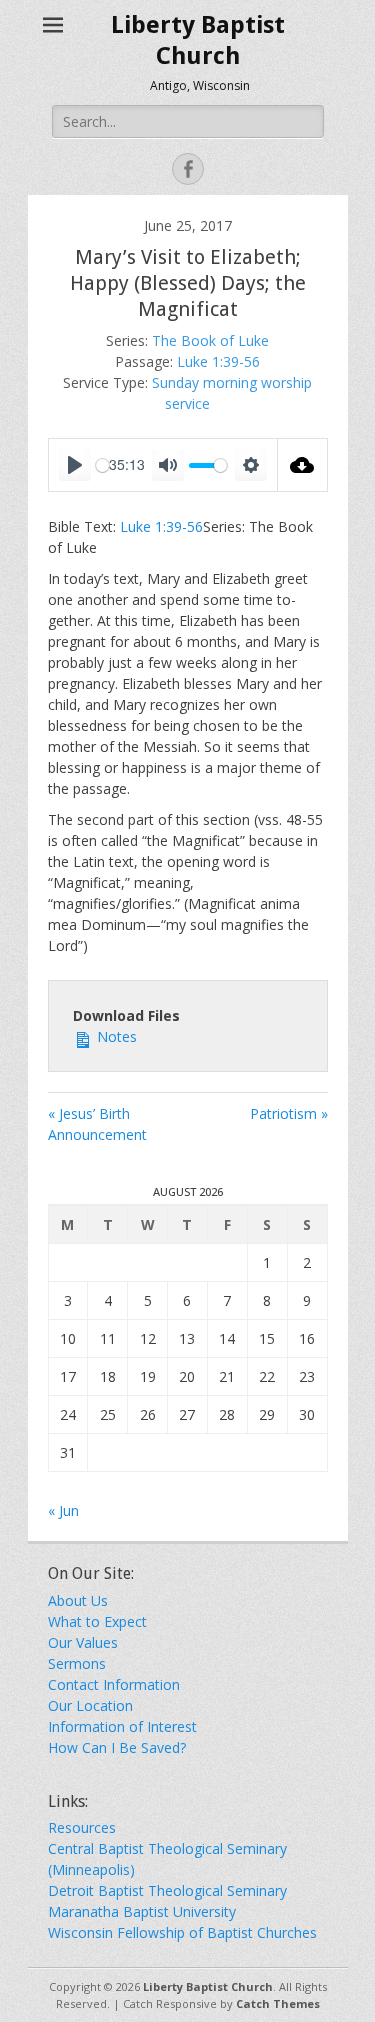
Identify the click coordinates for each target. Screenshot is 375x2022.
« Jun (63, 1510)
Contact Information (114, 1684)
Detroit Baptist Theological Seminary (167, 1890)
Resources (82, 1827)
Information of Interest (122, 1726)
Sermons (77, 1663)
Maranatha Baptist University (142, 1911)
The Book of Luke (210, 340)
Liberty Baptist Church (208, 1986)
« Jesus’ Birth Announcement (97, 1124)
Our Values (83, 1642)
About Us (78, 1600)
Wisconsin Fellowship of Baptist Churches (182, 1932)
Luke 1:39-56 (218, 361)
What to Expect (97, 1621)
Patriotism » (289, 1113)
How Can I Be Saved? (117, 1747)
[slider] (208, 465)
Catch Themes (278, 2003)
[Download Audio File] (303, 465)
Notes (115, 1036)
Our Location (90, 1705)
